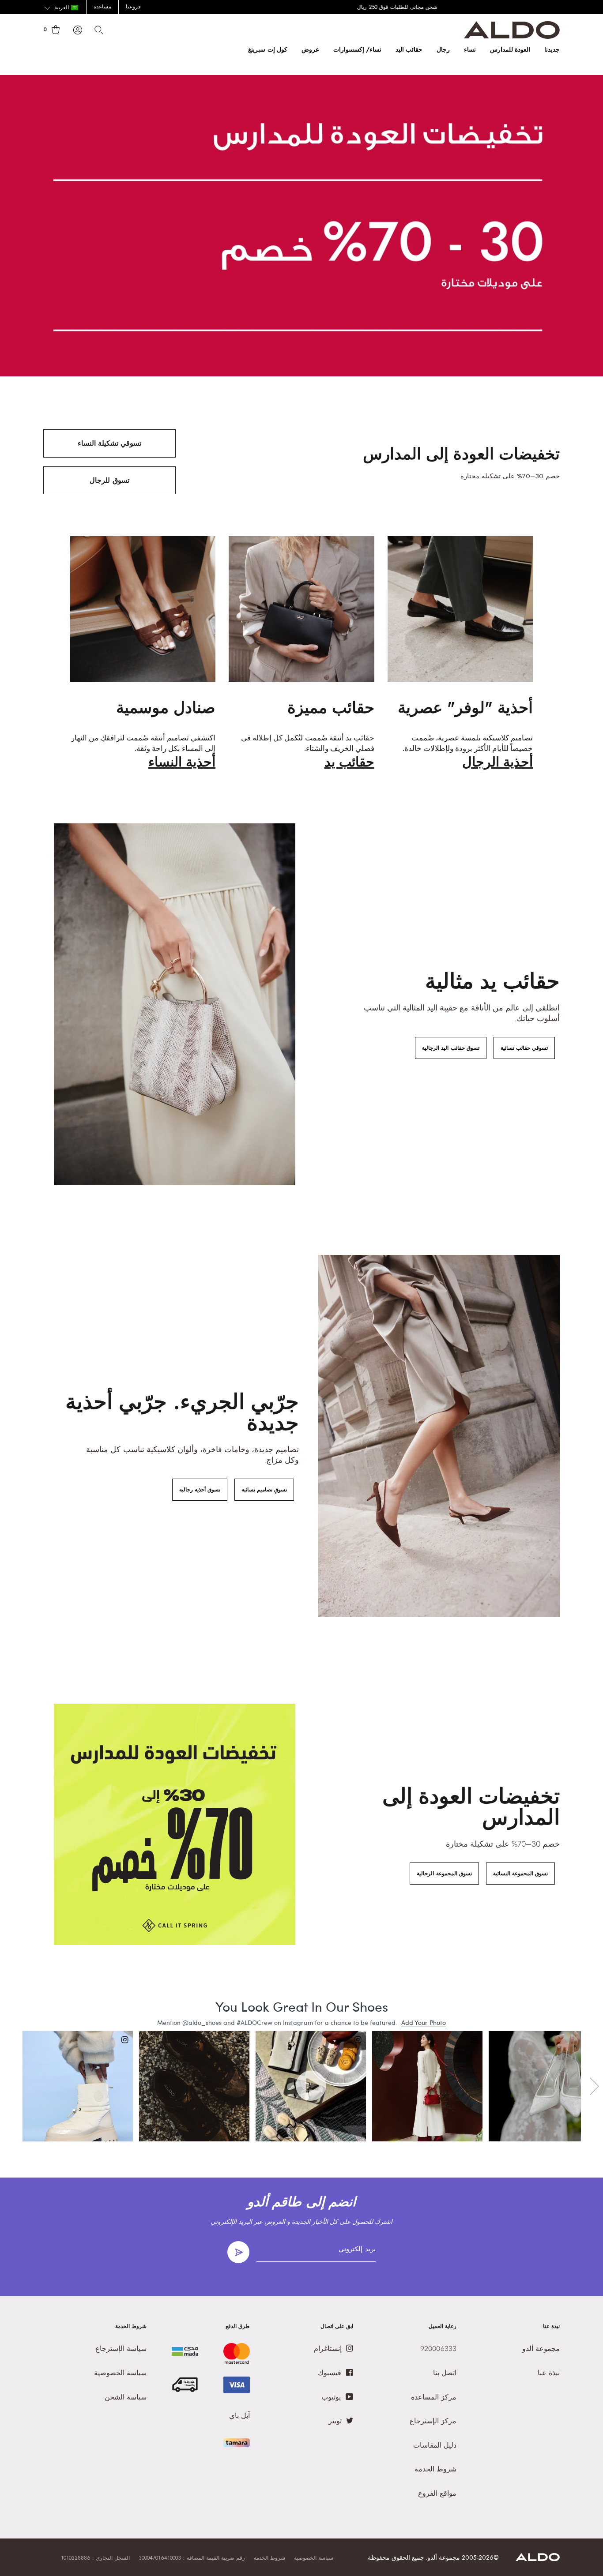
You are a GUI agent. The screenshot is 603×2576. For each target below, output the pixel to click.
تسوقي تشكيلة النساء (109, 443)
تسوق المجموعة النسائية (520, 1874)
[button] (61, 8)
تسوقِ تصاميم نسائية (264, 1490)
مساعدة (102, 7)
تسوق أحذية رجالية (200, 1490)
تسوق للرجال (109, 480)
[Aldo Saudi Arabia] (512, 36)
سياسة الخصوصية (314, 2558)
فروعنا (133, 7)
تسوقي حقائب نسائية (524, 1048)
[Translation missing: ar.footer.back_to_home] (538, 2559)
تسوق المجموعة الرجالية (444, 1874)
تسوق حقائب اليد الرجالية (450, 1048)
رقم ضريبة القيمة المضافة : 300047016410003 (192, 2558)
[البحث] (99, 30)
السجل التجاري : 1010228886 (95, 2558)
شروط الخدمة (269, 2558)
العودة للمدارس (510, 49)
